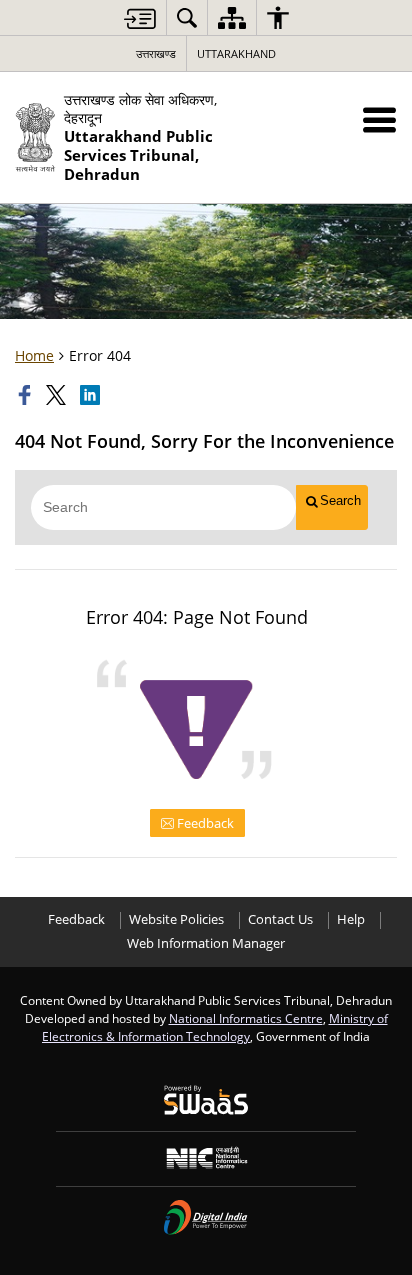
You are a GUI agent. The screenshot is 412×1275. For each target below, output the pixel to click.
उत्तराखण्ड (156, 53)
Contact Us (280, 919)
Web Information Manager (206, 943)
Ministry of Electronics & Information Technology (215, 1027)
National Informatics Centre (246, 1018)
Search (340, 500)
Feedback (204, 823)
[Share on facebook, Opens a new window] (27, 395)
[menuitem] (187, 17)
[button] (379, 119)
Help (351, 919)
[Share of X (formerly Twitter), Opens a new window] (58, 395)
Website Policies (176, 919)
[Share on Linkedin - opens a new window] (92, 395)
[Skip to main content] (140, 18)
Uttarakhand (236, 53)
